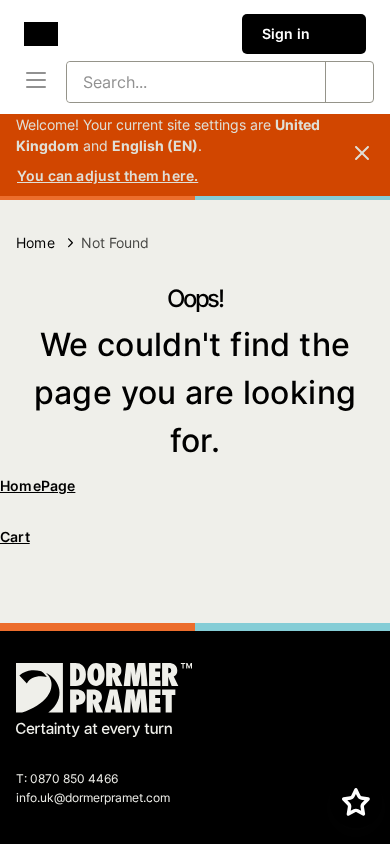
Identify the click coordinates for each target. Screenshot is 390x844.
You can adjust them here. (107, 175)
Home (35, 242)
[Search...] (349, 82)
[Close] (362, 155)
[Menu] (36, 82)
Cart (15, 536)
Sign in (286, 33)
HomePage (37, 485)
